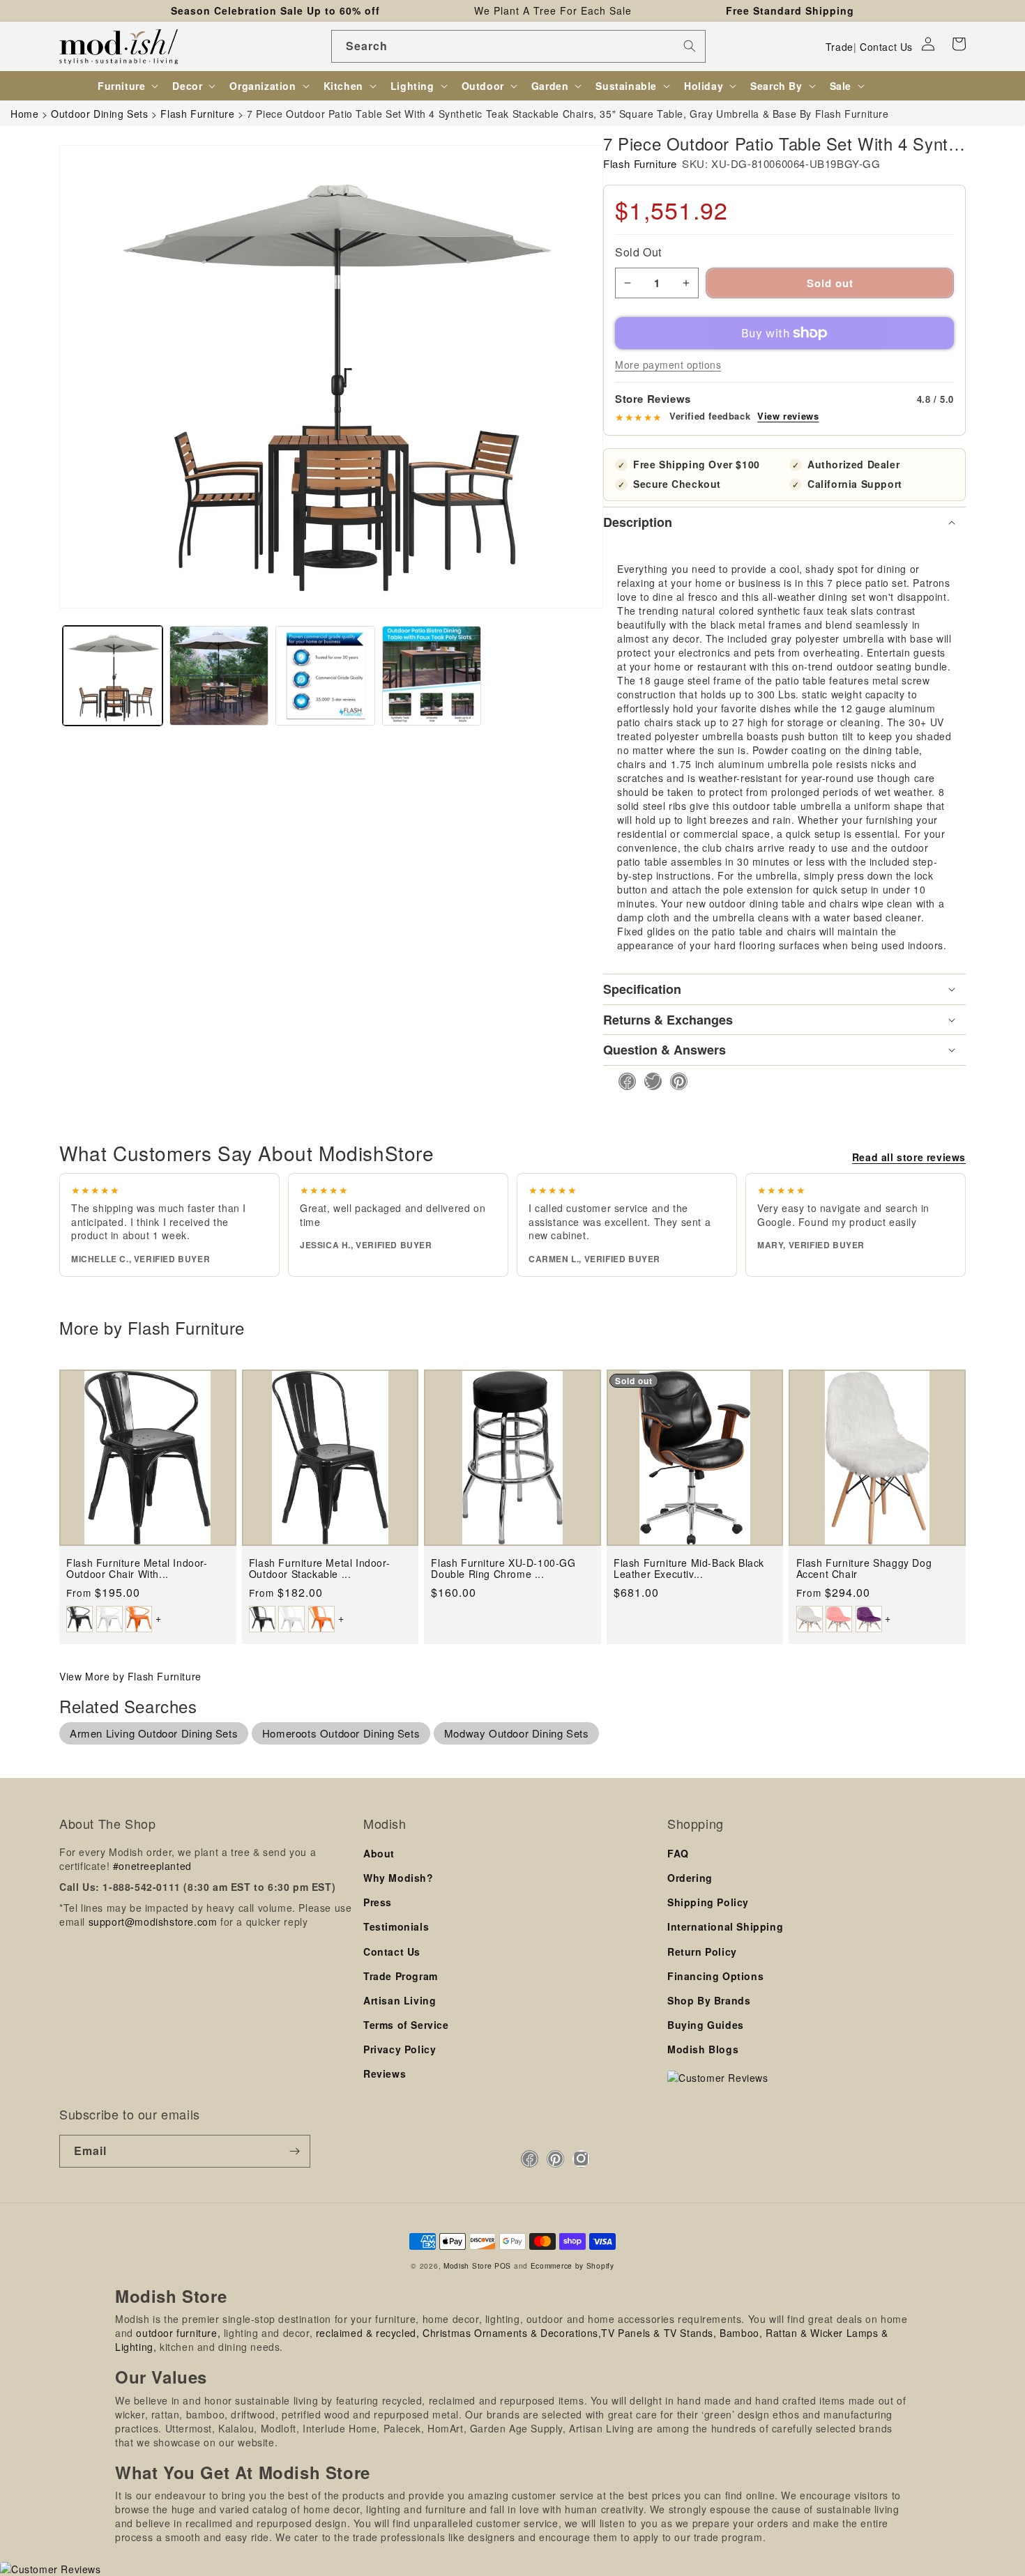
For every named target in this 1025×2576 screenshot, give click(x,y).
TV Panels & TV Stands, (659, 2333)
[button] (959, 44)
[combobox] (518, 46)
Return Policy (702, 1952)
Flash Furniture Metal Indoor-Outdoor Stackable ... (319, 1569)
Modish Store (468, 2265)
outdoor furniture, (178, 2333)
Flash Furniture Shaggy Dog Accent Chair (864, 1569)
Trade (840, 47)
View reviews (788, 416)
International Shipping (725, 1926)
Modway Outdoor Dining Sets (517, 1733)
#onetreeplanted (152, 1866)
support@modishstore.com (153, 1922)
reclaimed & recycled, (368, 2333)
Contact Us (886, 47)
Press (378, 1902)
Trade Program (401, 1976)
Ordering (690, 1878)
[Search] (690, 46)
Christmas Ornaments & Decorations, (512, 2333)
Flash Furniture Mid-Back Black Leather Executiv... (689, 1569)
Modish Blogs (703, 2049)
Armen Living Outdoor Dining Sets (154, 1733)
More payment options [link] (668, 365)
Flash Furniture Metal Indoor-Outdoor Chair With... (137, 1569)
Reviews (385, 2073)
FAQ (678, 1853)
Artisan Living (400, 2000)
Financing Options (715, 1976)
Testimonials (396, 1926)
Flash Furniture (640, 163)
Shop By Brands (709, 2000)
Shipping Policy (708, 1902)
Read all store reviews (909, 1157)
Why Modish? (398, 1878)
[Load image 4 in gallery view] (432, 676)
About (379, 1853)
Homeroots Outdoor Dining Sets (341, 1733)
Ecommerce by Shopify (572, 2265)
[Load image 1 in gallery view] (113, 676)
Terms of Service (406, 2025)
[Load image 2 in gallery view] (219, 676)
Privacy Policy (400, 2049)
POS (503, 2265)
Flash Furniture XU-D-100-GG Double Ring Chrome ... (503, 1569)
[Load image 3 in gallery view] (325, 676)
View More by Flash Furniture (130, 1676)
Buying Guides (706, 2025)
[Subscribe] (294, 2151)
